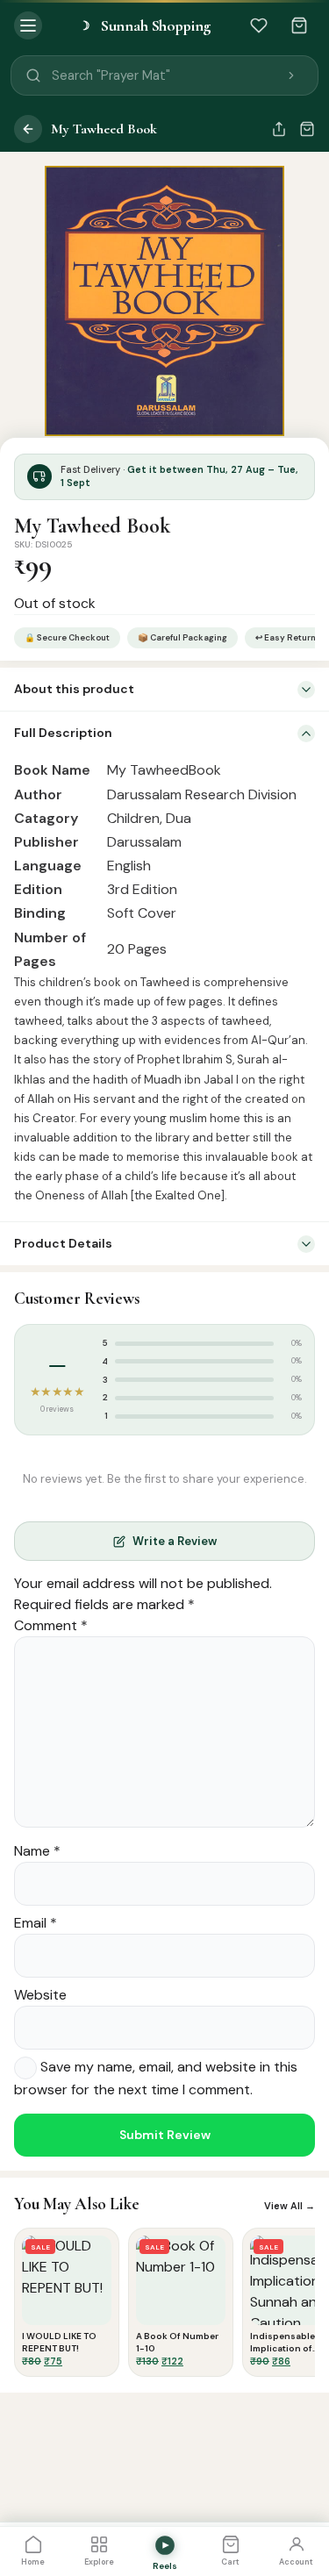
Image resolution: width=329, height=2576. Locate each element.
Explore (99, 2562)
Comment (51, 1625)
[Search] (291, 75)
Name (37, 1851)
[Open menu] (28, 25)
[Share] (279, 129)
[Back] (28, 129)
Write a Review (175, 1541)
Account (296, 2562)
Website (40, 1995)
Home (33, 2562)
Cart (230, 2562)
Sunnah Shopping (145, 25)
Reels (165, 2566)
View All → (290, 2206)
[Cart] (299, 25)
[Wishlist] (259, 25)
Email (36, 1923)
